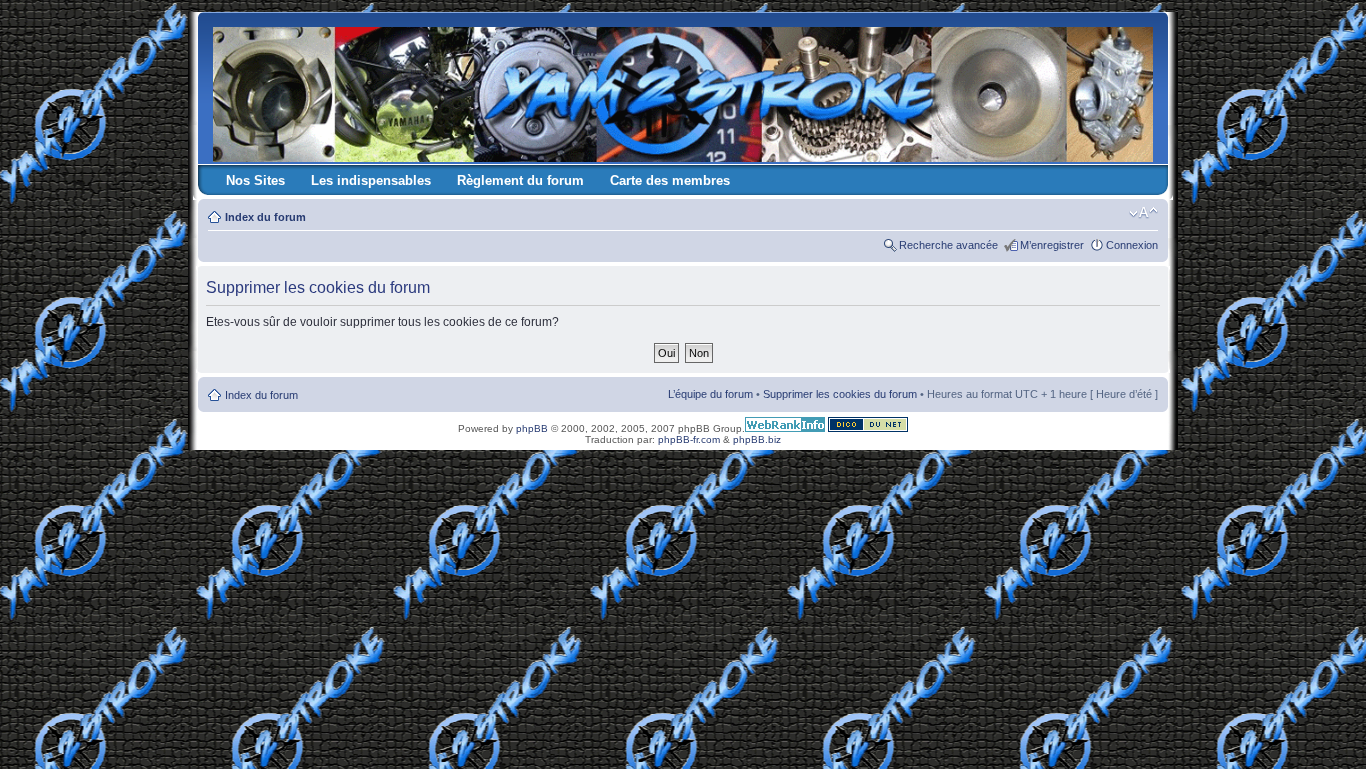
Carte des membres (670, 180)
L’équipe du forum (710, 394)
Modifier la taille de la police (1143, 213)
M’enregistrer (1052, 245)
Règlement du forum (520, 180)
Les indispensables (371, 180)
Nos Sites (255, 180)
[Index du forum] (684, 90)
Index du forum (265, 217)
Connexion (1132, 245)
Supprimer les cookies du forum (840, 394)
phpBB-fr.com (689, 439)
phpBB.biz (757, 439)
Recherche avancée (948, 245)
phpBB (532, 428)
